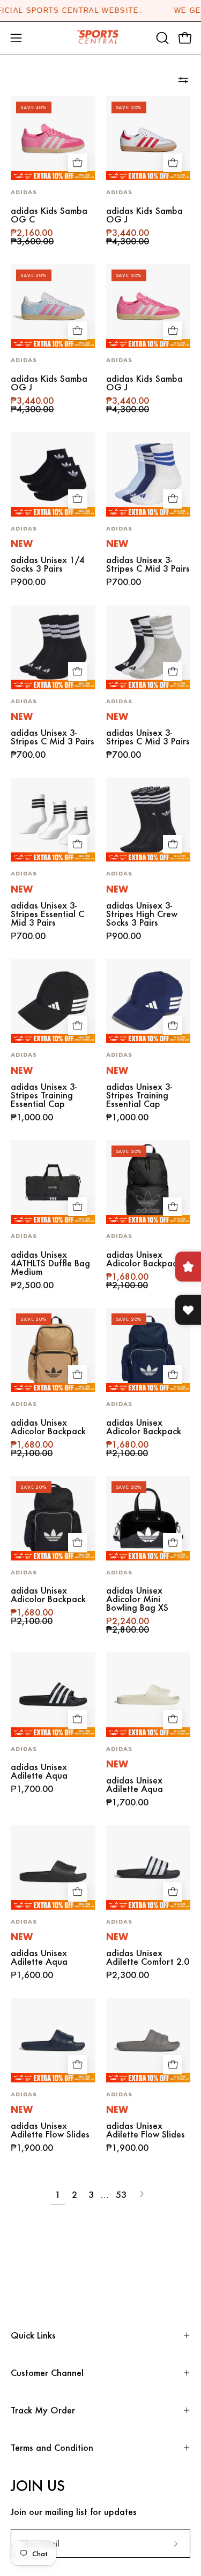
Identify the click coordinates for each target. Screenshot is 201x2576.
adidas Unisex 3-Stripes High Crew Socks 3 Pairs (142, 914)
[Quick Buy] (78, 163)
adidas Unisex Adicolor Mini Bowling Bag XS (137, 1599)
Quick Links (33, 2335)
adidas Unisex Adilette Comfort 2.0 (148, 1957)
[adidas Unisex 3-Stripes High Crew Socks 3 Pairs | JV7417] (148, 820)
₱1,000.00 (32, 1117)
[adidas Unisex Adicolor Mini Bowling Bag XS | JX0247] (148, 1518)
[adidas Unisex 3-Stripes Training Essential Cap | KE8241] (53, 1001)
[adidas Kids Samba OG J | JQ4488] (148, 306)
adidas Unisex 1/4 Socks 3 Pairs (48, 564)
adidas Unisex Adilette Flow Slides (50, 2130)
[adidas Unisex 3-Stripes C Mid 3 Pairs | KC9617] (53, 647)
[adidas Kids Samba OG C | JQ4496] (53, 139)
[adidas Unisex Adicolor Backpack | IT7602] (148, 1182)
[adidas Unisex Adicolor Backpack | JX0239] (148, 1350)
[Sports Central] (101, 38)
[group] (100, 11)
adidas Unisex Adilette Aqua (39, 1771)
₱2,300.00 (128, 1975)
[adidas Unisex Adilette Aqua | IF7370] (148, 1695)
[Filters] (183, 80)
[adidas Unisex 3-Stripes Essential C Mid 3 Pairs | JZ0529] (53, 820)
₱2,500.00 (32, 1285)
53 (121, 2194)
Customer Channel (47, 2373)
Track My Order (43, 2410)
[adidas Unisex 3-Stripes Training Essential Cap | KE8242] (148, 1001)
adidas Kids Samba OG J (144, 215)
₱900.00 (28, 582)
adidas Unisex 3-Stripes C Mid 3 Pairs (148, 564)
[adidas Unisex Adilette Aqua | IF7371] (53, 1867)
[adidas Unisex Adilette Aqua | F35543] (53, 1695)
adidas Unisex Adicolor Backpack (144, 1259)
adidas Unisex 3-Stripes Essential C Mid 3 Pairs (47, 914)
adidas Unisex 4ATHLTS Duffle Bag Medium (50, 1263)
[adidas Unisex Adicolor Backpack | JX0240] (53, 1518)
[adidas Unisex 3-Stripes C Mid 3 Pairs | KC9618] (148, 647)
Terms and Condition (52, 2447)
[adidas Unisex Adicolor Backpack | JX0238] (53, 1350)
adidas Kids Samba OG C (49, 215)
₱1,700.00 (32, 1789)
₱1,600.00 (32, 1975)
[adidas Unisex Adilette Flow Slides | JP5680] (148, 2040)
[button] (161, 38)
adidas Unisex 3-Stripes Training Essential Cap (44, 1095)
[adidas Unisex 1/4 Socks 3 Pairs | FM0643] (53, 474)
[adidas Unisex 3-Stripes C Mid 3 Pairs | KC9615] (148, 474)
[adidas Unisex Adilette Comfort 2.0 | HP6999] (148, 1867)
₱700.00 (124, 582)
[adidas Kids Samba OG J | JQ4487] (53, 306)
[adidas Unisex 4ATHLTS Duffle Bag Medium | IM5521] (53, 1182)
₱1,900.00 (32, 2148)
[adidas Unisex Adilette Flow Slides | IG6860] (53, 2040)
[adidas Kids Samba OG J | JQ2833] (148, 139)
